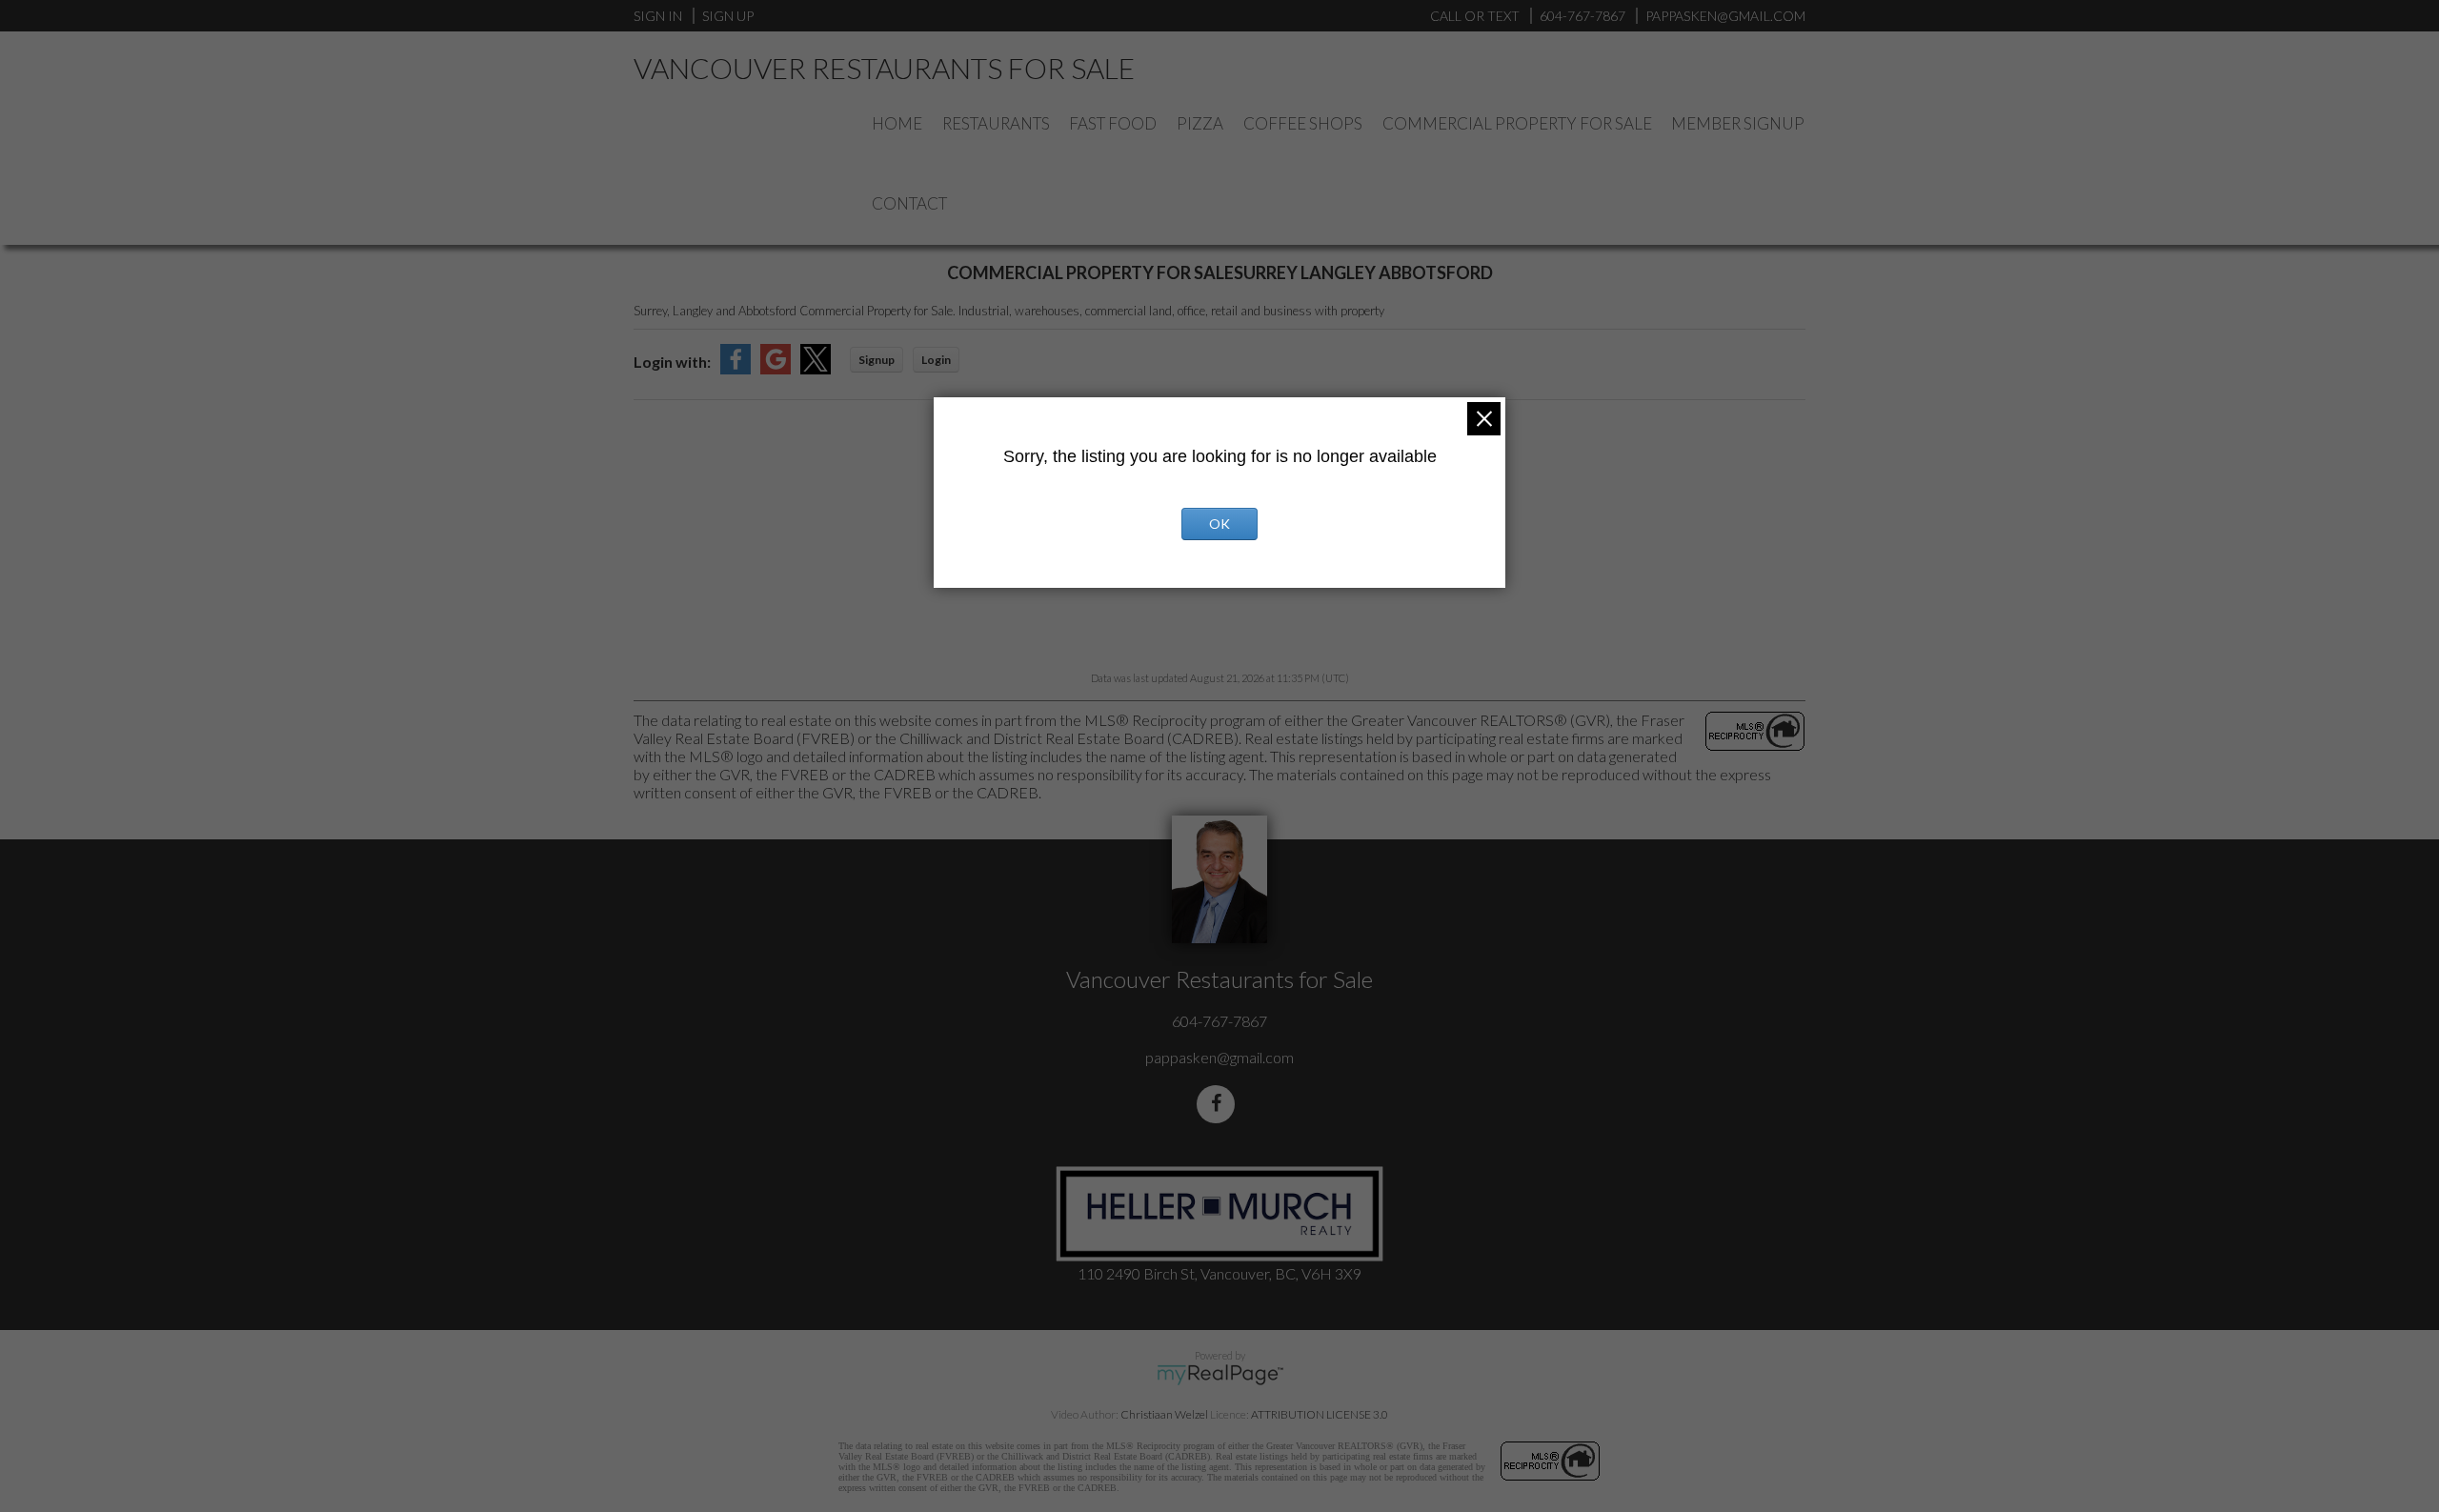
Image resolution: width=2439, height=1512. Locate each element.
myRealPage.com (1220, 1375)
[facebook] (1219, 1104)
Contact (909, 203)
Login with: (672, 362)
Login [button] (936, 360)
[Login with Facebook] (736, 368)
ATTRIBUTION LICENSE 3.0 (1320, 1414)
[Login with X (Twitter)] (816, 368)
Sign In (658, 16)
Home (897, 123)
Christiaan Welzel (1164, 1414)
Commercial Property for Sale (1517, 123)
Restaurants (996, 123)
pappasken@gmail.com (1219, 1057)
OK (1219, 524)
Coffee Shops (1303, 123)
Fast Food (1113, 123)
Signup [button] (877, 360)
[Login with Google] (776, 368)
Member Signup (1738, 123)
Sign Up (728, 16)
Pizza (1200, 123)
